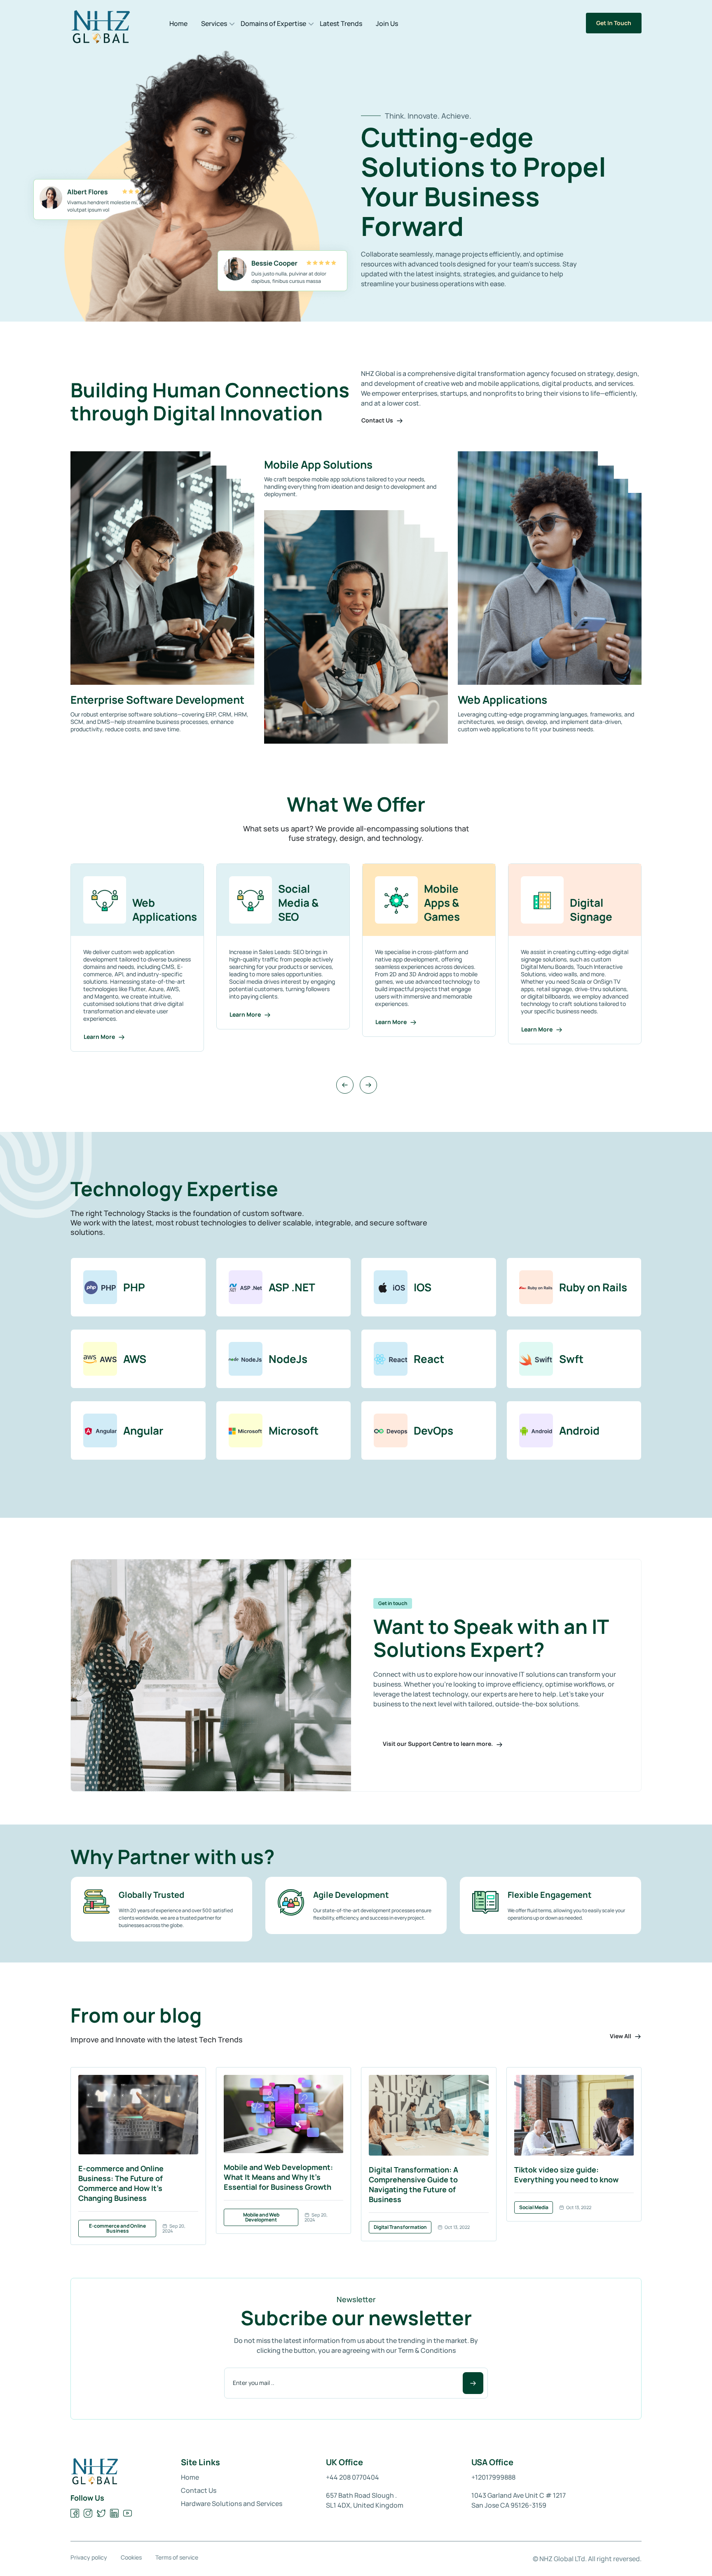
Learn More (100, 1014)
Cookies (131, 2557)
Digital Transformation (400, 2227)
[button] (345, 1085)
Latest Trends (341, 23)
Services (214, 23)
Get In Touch (614, 23)
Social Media (534, 2207)
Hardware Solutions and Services (232, 2504)
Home (178, 23)
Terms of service (177, 2557)
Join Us (387, 23)
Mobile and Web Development (261, 2217)
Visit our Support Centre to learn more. (438, 1744)
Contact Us (378, 420)
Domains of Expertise (273, 23)
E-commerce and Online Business (117, 2228)
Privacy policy (89, 2557)
